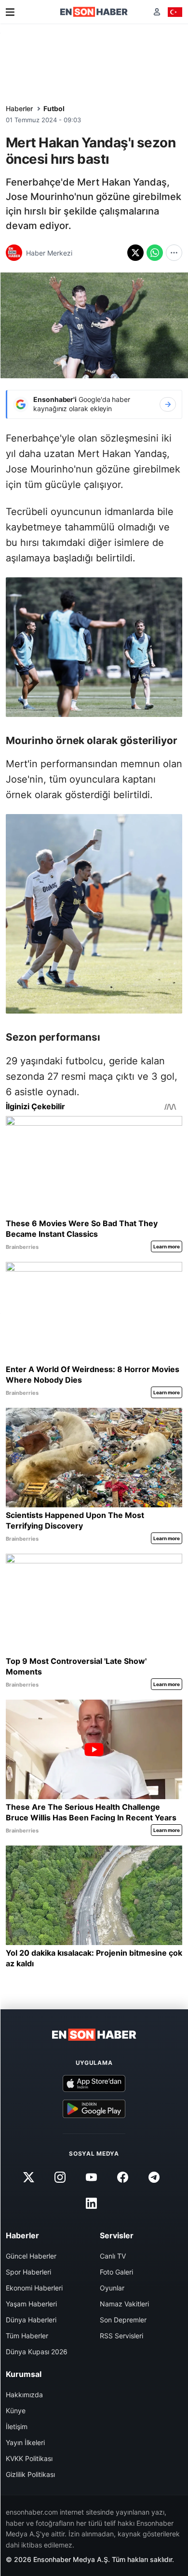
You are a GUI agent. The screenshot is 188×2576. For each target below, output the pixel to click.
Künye (16, 2411)
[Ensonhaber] (94, 12)
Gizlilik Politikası (30, 2474)
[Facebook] (123, 2177)
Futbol (54, 108)
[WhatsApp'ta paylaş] (155, 253)
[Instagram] (60, 2177)
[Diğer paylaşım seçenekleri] (174, 253)
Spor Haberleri (28, 2272)
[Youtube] (91, 2177)
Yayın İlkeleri (25, 2442)
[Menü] (10, 12)
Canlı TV (113, 2256)
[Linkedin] (91, 2203)
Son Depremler (123, 2320)
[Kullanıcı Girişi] (157, 12)
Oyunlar (112, 2288)
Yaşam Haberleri (31, 2304)
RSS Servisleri (121, 2336)
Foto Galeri (116, 2272)
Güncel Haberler (31, 2256)
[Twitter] (28, 2177)
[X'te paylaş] (135, 253)
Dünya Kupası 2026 (37, 2352)
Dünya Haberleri (31, 2320)
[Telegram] (154, 2177)
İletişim (17, 2426)
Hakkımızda (24, 2395)
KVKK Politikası (29, 2458)
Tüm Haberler (27, 2336)
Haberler (19, 108)
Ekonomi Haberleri (34, 2288)
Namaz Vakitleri (124, 2304)
